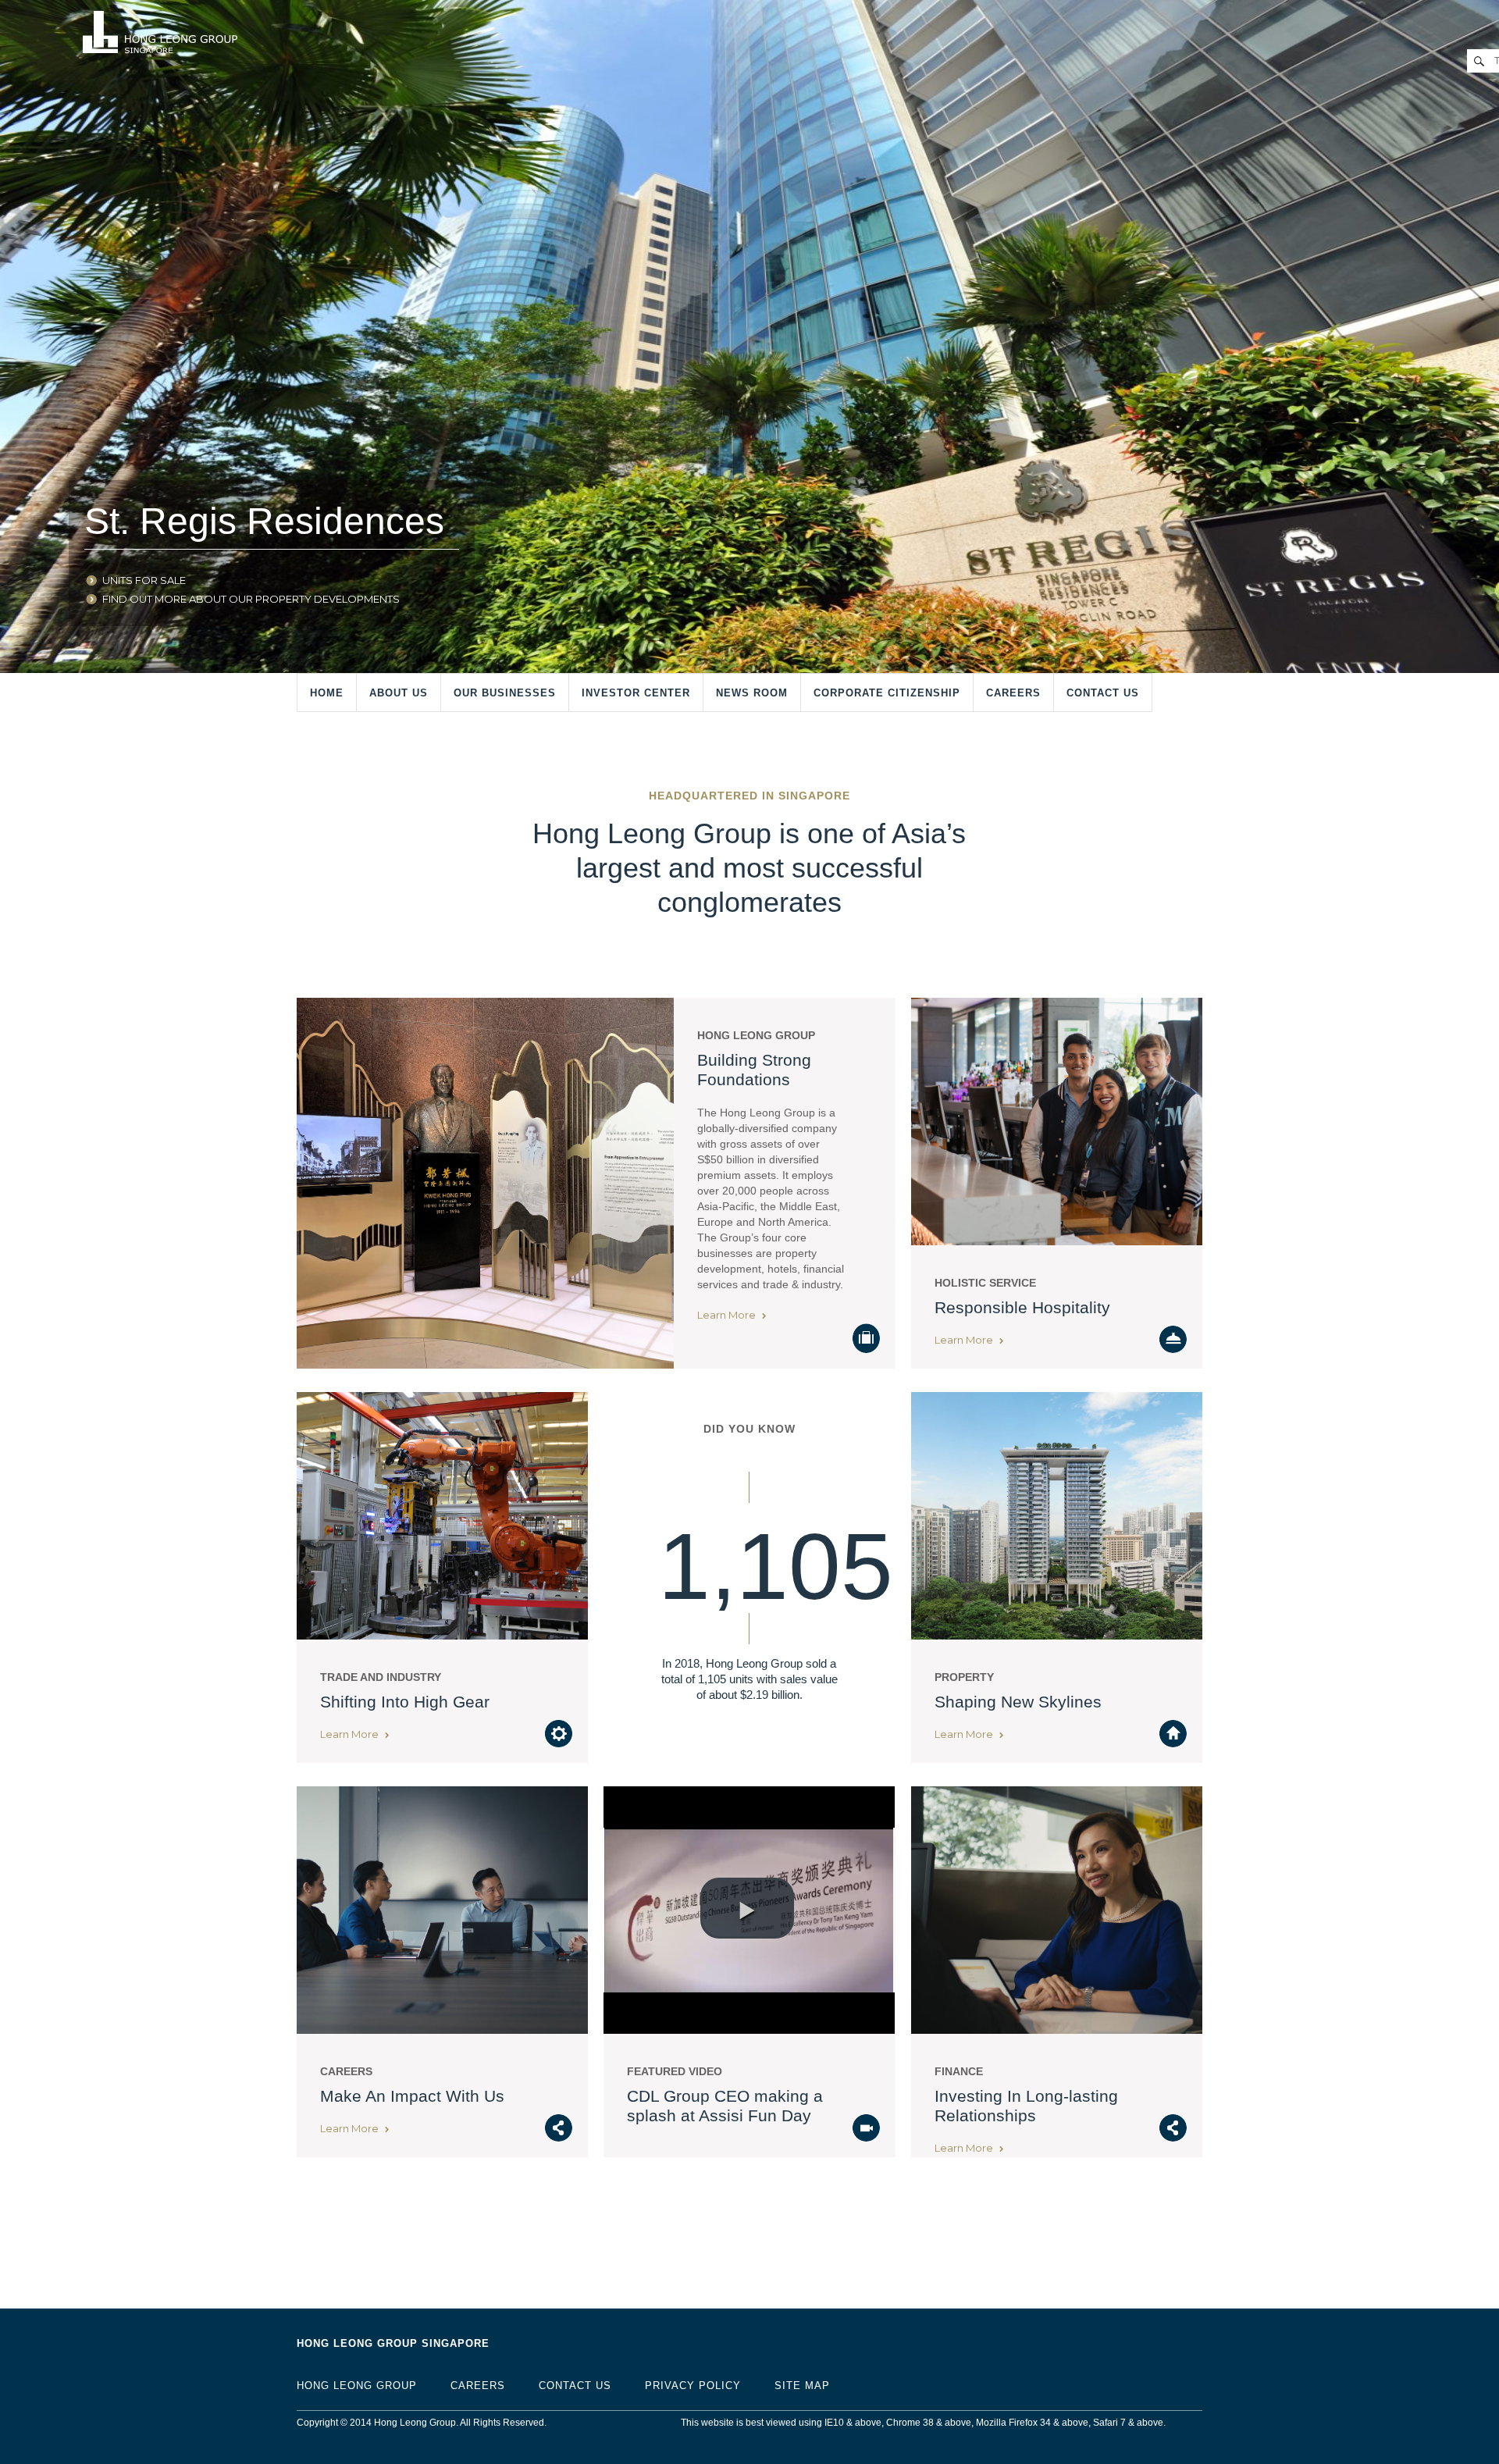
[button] (747, 1908)
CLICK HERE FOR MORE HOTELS (184, 599)
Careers (1013, 693)
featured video (675, 2071)
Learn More (728, 1315)
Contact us (1103, 693)
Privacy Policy (693, 2386)
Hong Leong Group (756, 1035)
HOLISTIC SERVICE (985, 1283)
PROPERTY (964, 1677)
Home (327, 693)
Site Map (802, 2386)
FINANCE (959, 2071)
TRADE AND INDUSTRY (381, 1677)
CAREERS (346, 2071)
